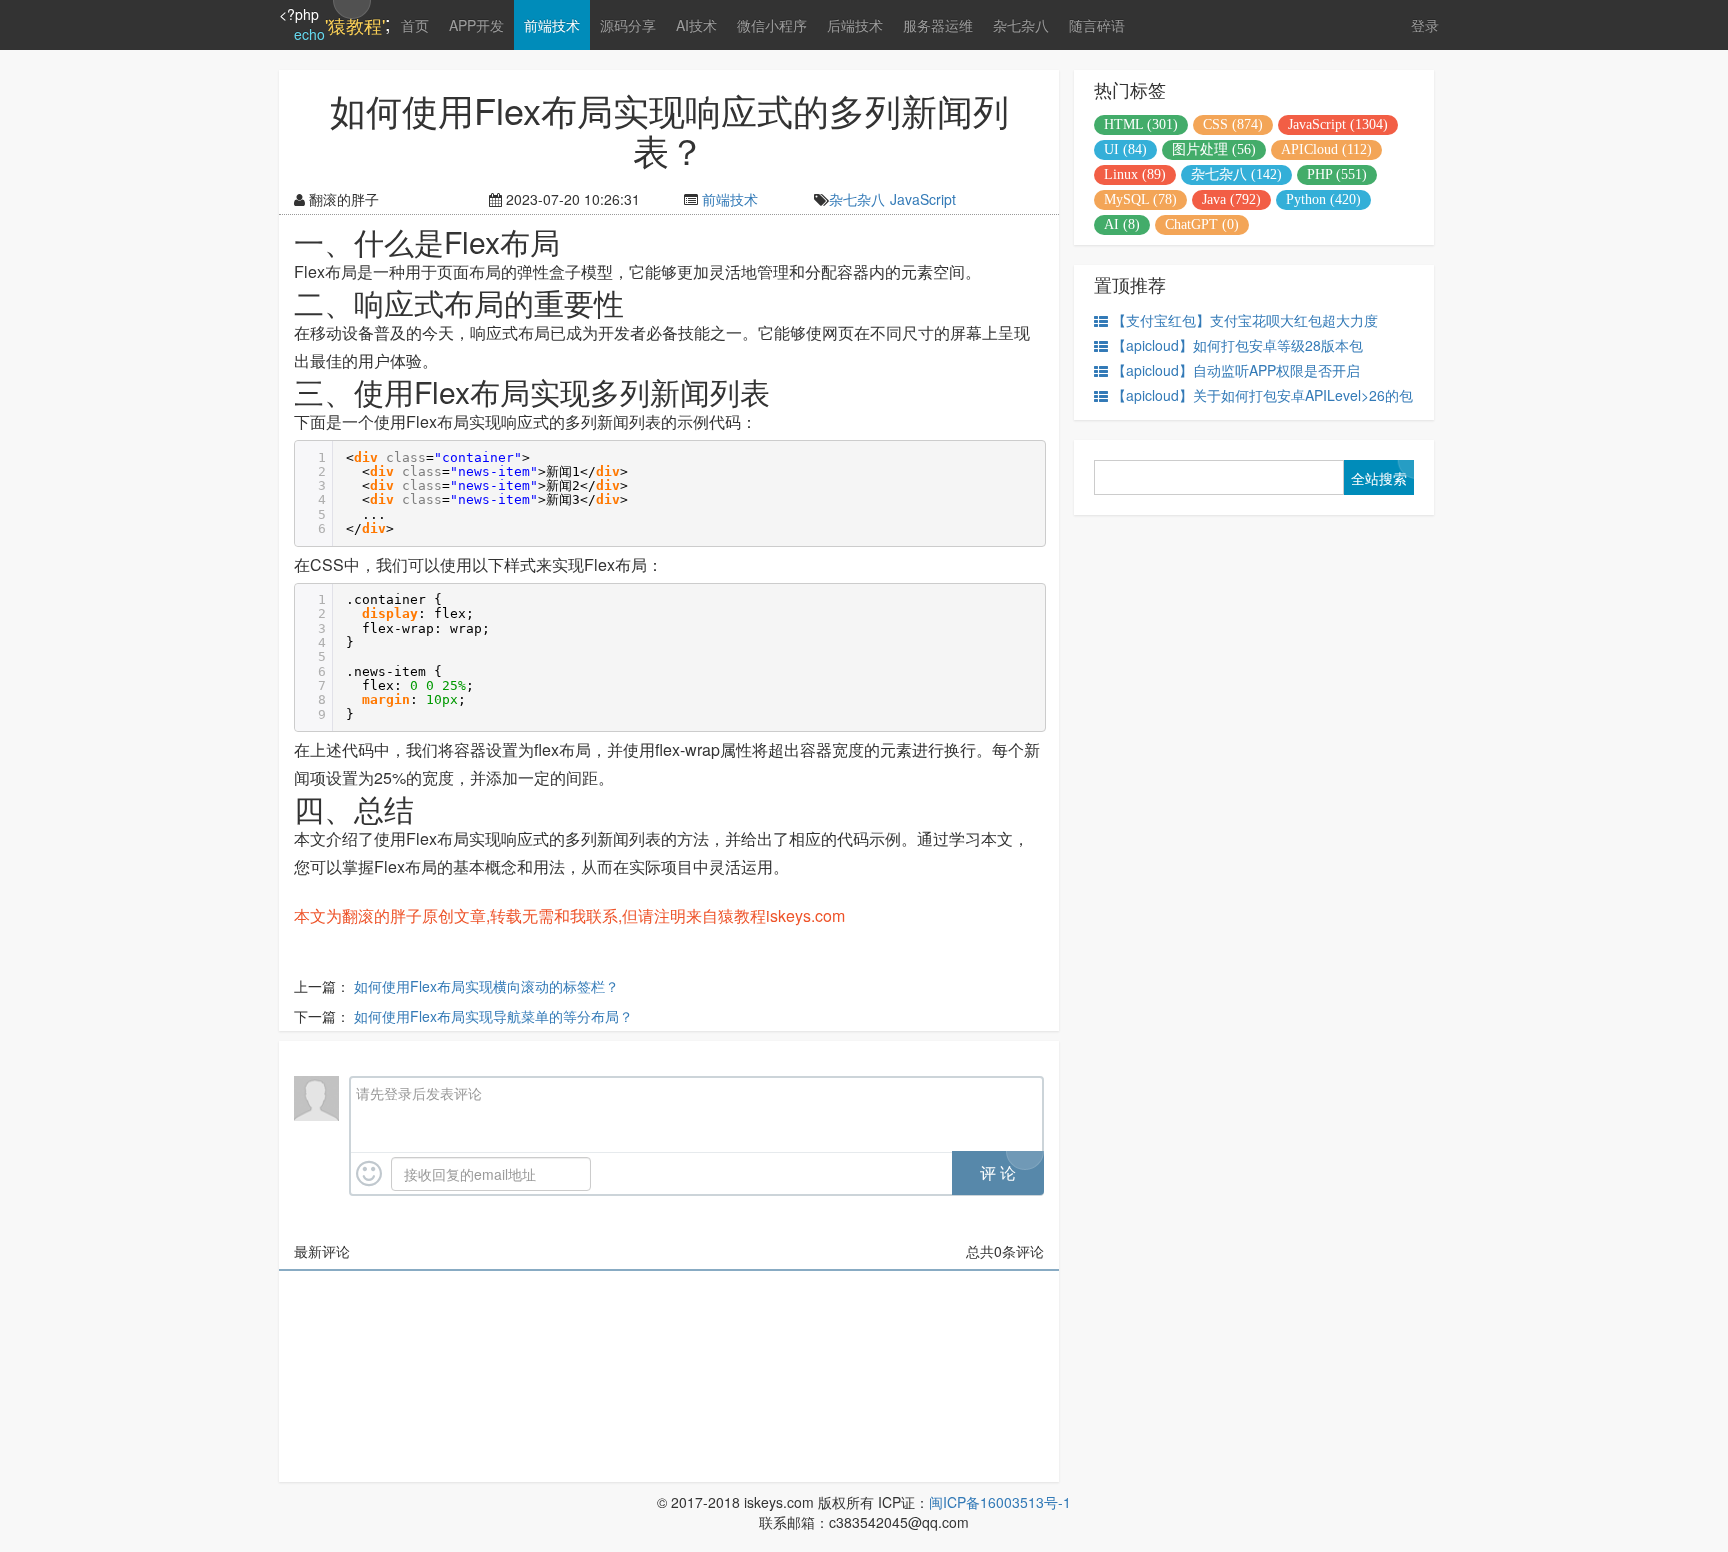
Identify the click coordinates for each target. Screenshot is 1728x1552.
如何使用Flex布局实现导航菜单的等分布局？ (493, 1016)
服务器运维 (938, 25)
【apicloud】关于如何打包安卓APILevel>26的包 (1262, 395)
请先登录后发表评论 (419, 1093)
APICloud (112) (1326, 149)
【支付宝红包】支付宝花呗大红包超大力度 (1245, 320)
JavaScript (923, 199)
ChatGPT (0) (1202, 224)
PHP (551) (1337, 174)
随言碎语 (1097, 25)
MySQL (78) (1140, 199)
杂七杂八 (1021, 25)
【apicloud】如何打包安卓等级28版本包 (1237, 345)
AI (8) (1122, 224)
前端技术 (552, 25)
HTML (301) (1141, 124)
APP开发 (476, 25)
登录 (1425, 25)
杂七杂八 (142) (1236, 174)
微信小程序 (772, 25)
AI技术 (696, 25)
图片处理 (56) (1214, 149)
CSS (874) (1233, 124)
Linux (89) (1135, 174)
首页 (415, 25)
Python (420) (1323, 199)
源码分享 (628, 25)
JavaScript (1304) (1338, 124)
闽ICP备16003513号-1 (1000, 1502)
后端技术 (855, 25)
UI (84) (1125, 149)
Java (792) (1231, 199)
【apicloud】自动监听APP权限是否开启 (1236, 370)
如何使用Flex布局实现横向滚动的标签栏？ (486, 986)
